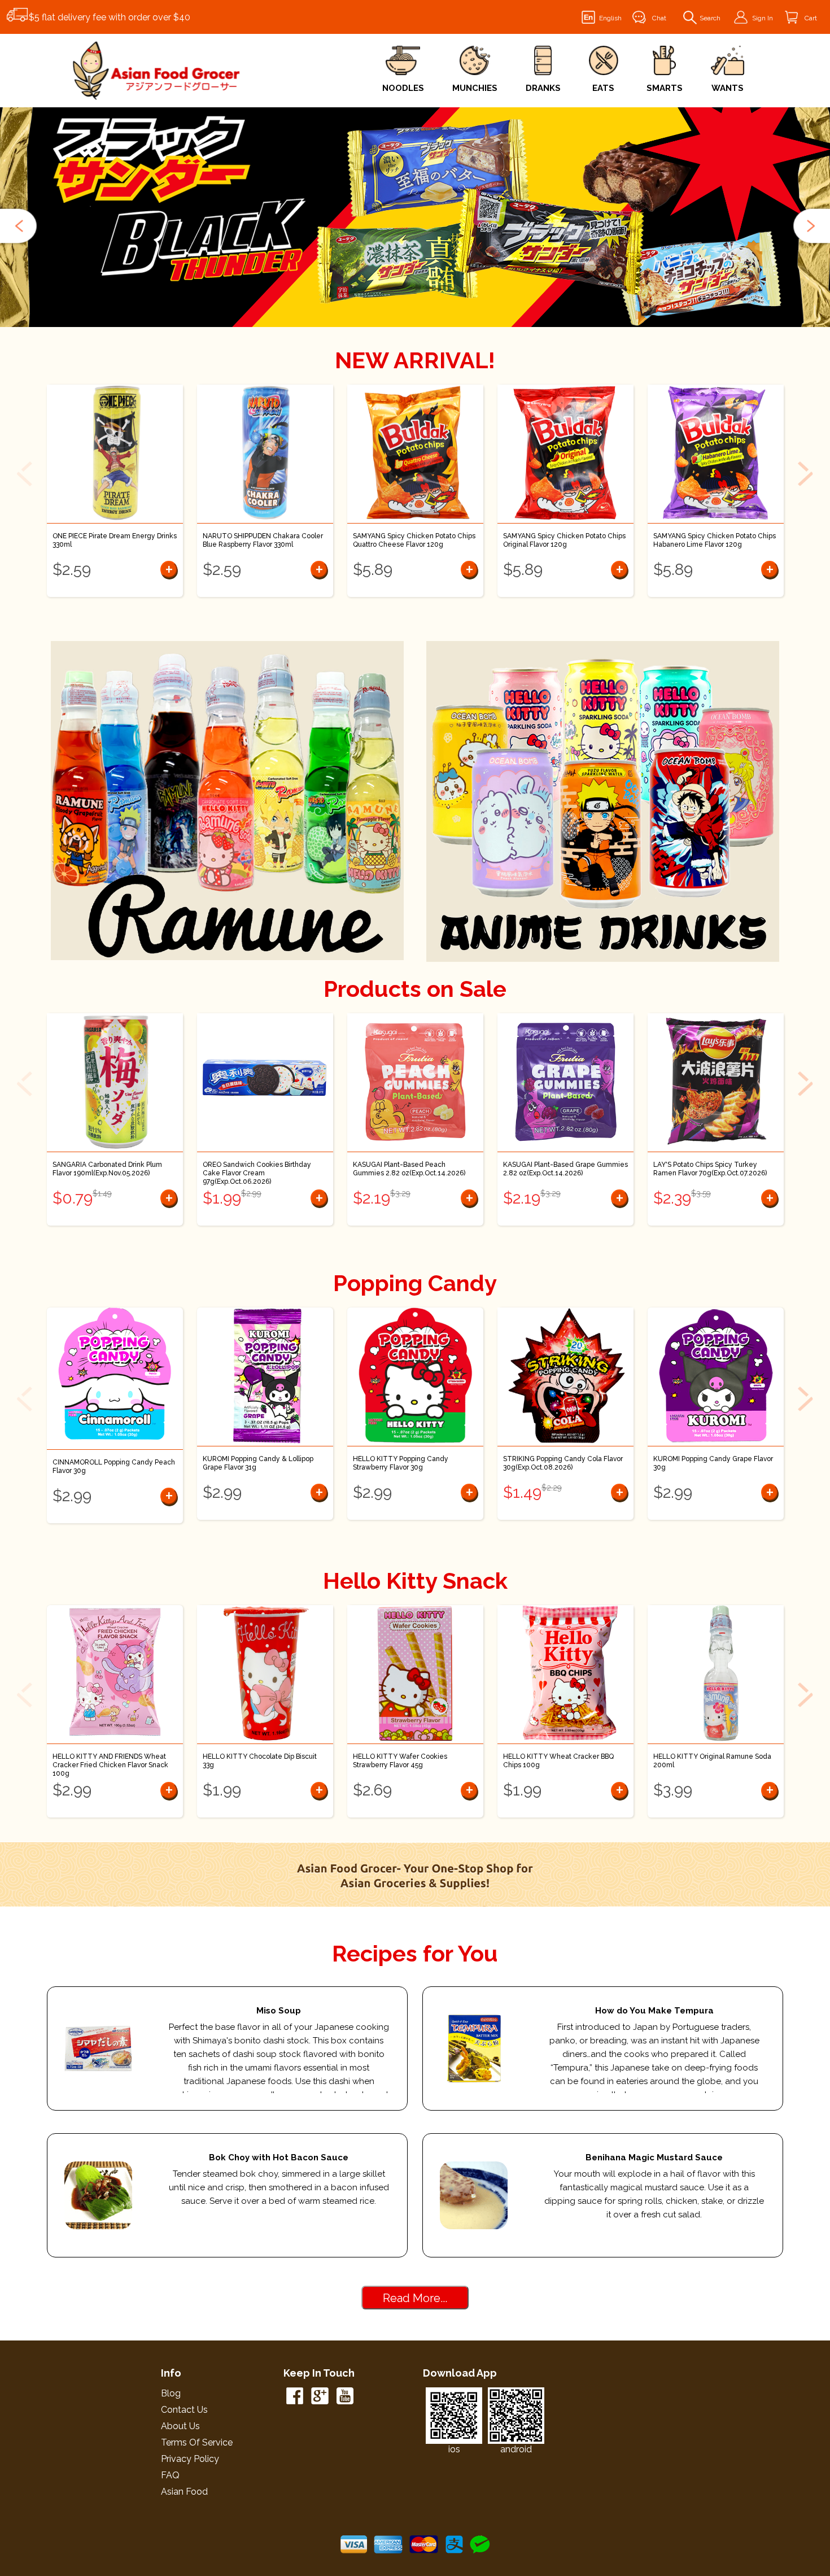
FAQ (170, 2475)
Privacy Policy (190, 2459)
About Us (180, 2426)
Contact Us (184, 2410)
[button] (20, 226)
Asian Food (184, 2492)
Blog (171, 2393)
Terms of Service (197, 2442)
